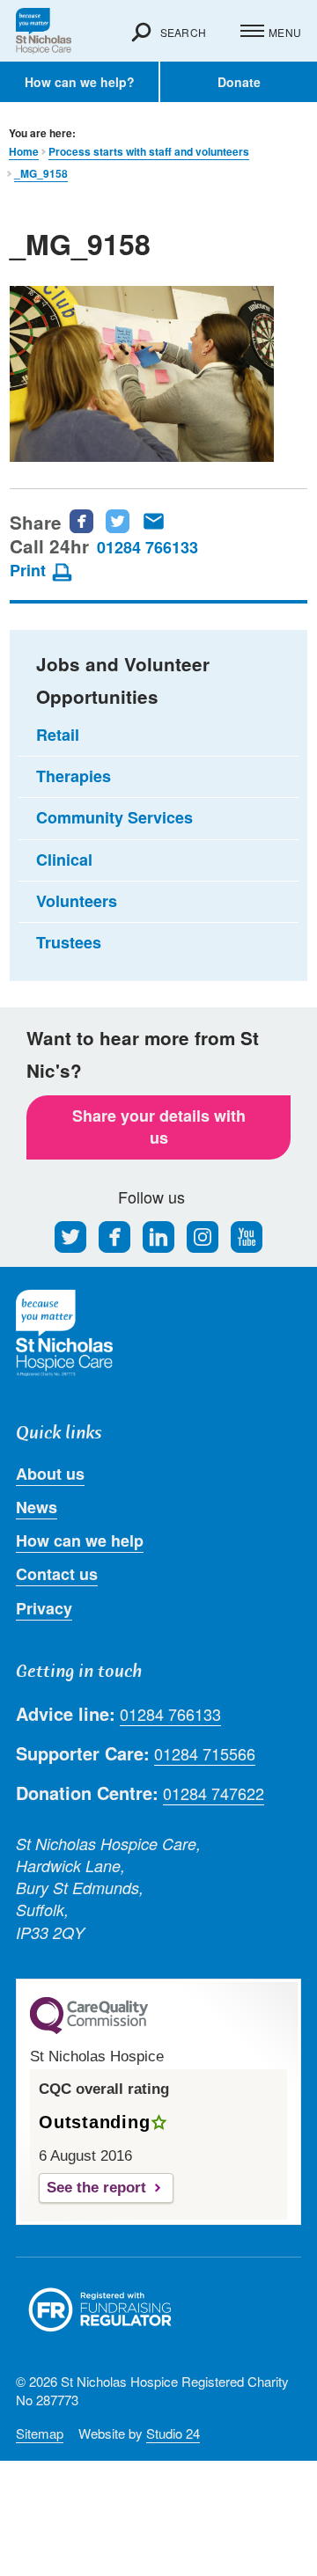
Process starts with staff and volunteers (149, 152)
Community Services (114, 817)
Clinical (64, 860)
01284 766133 (147, 547)
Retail (58, 735)
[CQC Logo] (89, 2030)
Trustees (69, 942)
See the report (96, 2188)
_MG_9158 (41, 174)
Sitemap (40, 2433)
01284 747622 (214, 1793)
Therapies (74, 776)
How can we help (80, 1540)
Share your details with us (159, 1127)
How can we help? (80, 82)
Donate (239, 82)
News (37, 1507)
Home (24, 152)
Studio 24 (173, 2433)
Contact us (57, 1574)
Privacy (44, 1608)
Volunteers (77, 901)
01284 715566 (205, 1754)
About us (50, 1474)
